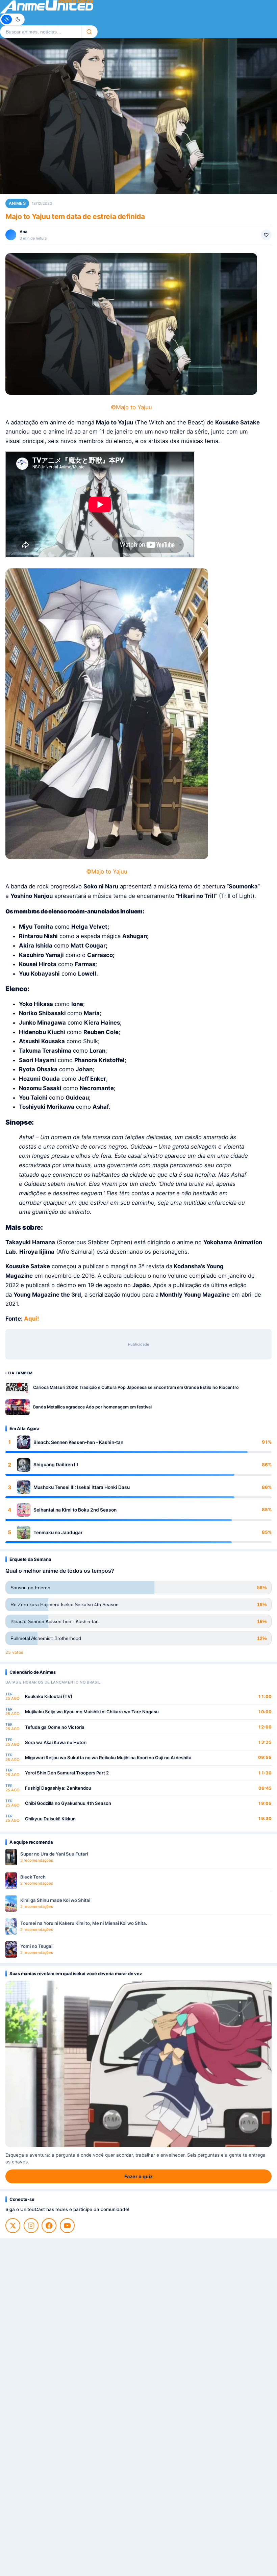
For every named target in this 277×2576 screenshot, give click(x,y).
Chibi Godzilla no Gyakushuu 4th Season (68, 1803)
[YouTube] (67, 2226)
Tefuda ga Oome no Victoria (55, 1727)
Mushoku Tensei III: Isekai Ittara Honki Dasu (82, 1487)
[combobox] (41, 32)
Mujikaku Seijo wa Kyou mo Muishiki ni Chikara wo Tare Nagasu (92, 1712)
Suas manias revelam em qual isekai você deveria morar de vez (75, 1973)
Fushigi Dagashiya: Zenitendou (58, 1788)
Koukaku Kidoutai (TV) (49, 1696)
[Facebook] (49, 2226)
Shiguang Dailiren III (56, 1465)
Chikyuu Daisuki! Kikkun (50, 1819)
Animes (17, 203)
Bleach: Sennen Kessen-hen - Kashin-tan (78, 1442)
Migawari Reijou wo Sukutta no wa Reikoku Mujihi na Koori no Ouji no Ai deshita (108, 1758)
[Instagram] (31, 2226)
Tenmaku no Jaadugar (58, 1532)
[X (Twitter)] (13, 2226)
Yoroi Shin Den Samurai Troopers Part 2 (67, 1773)
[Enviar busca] (89, 32)
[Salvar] (266, 235)
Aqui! (31, 1319)
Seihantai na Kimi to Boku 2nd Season (75, 1510)
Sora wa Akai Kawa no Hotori (56, 1742)
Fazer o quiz (138, 2176)
